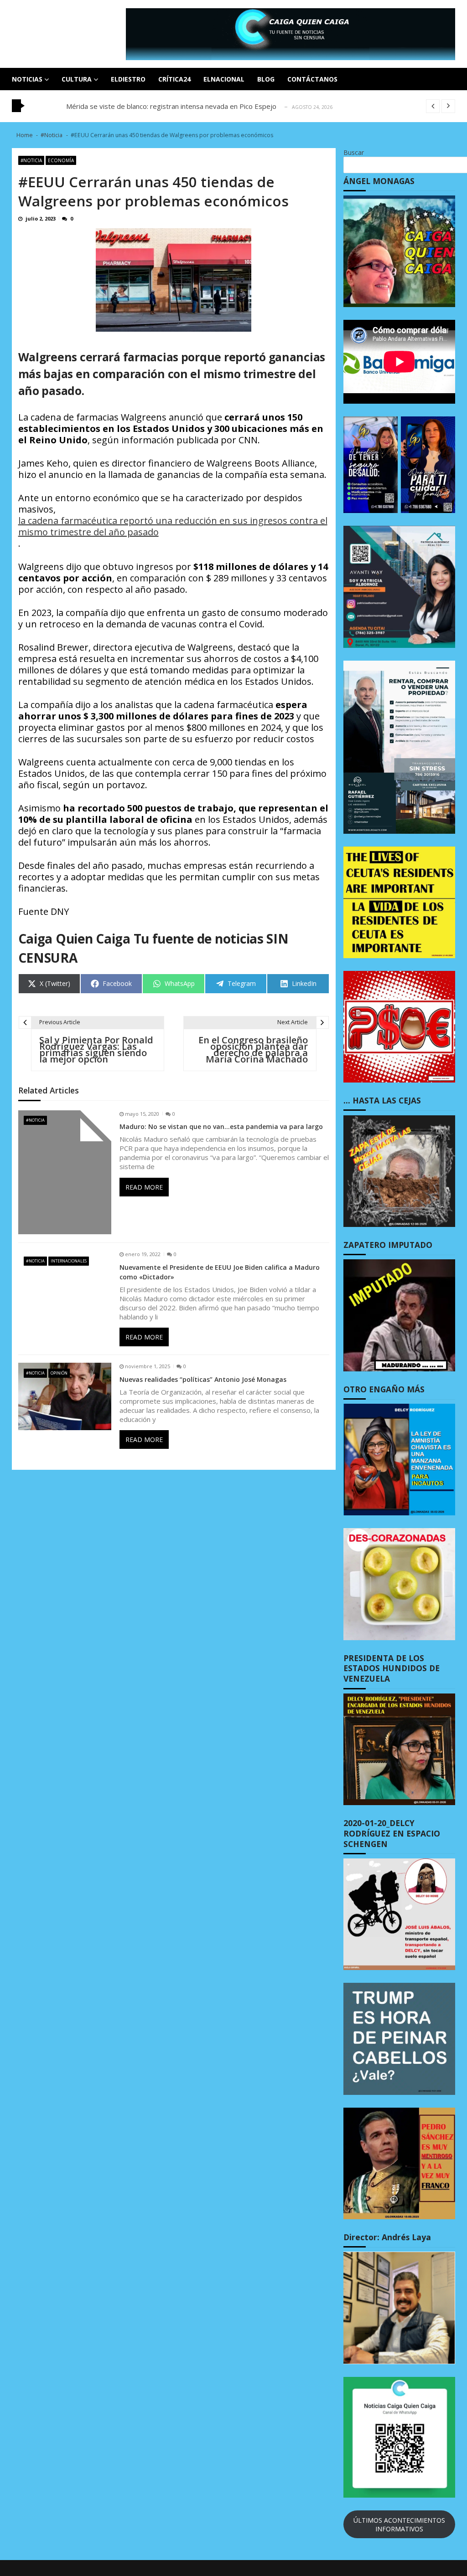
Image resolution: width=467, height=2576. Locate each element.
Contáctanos (312, 79)
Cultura (77, 79)
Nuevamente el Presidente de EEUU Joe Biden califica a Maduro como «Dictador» (220, 1272)
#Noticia (31, 160)
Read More (144, 1187)
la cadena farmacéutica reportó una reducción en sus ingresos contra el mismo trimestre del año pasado (173, 526)
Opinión (59, 1373)
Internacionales (69, 1261)
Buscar (354, 152)
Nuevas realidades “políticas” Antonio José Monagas (203, 1379)
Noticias (27, 79)
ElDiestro (128, 79)
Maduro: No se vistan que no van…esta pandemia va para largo (221, 1126)
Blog (266, 79)
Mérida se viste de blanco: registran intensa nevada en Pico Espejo (171, 106)
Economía (61, 160)
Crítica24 (174, 79)
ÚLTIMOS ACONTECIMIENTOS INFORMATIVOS (399, 2525)
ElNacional (224, 79)
